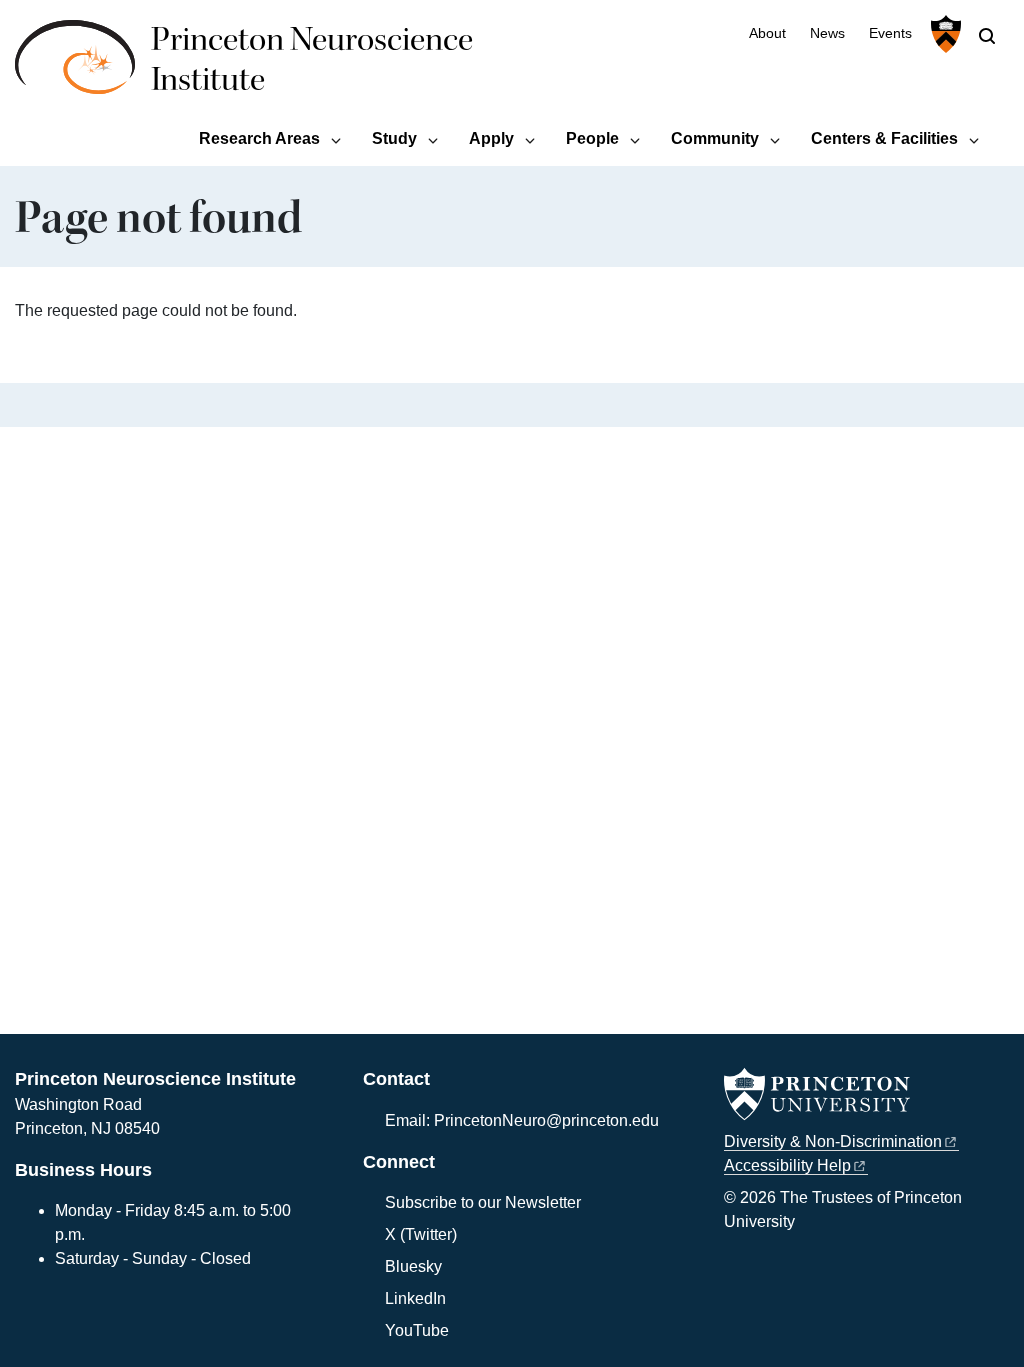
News (827, 33)
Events (890, 33)
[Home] (83, 67)
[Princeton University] (943, 34)
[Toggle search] (987, 36)
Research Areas (259, 138)
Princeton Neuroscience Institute (312, 59)
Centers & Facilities (884, 138)
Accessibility (787, 1165)
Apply (491, 138)
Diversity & (833, 1141)
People (592, 138)
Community (715, 138)
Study (394, 138)
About (767, 33)
